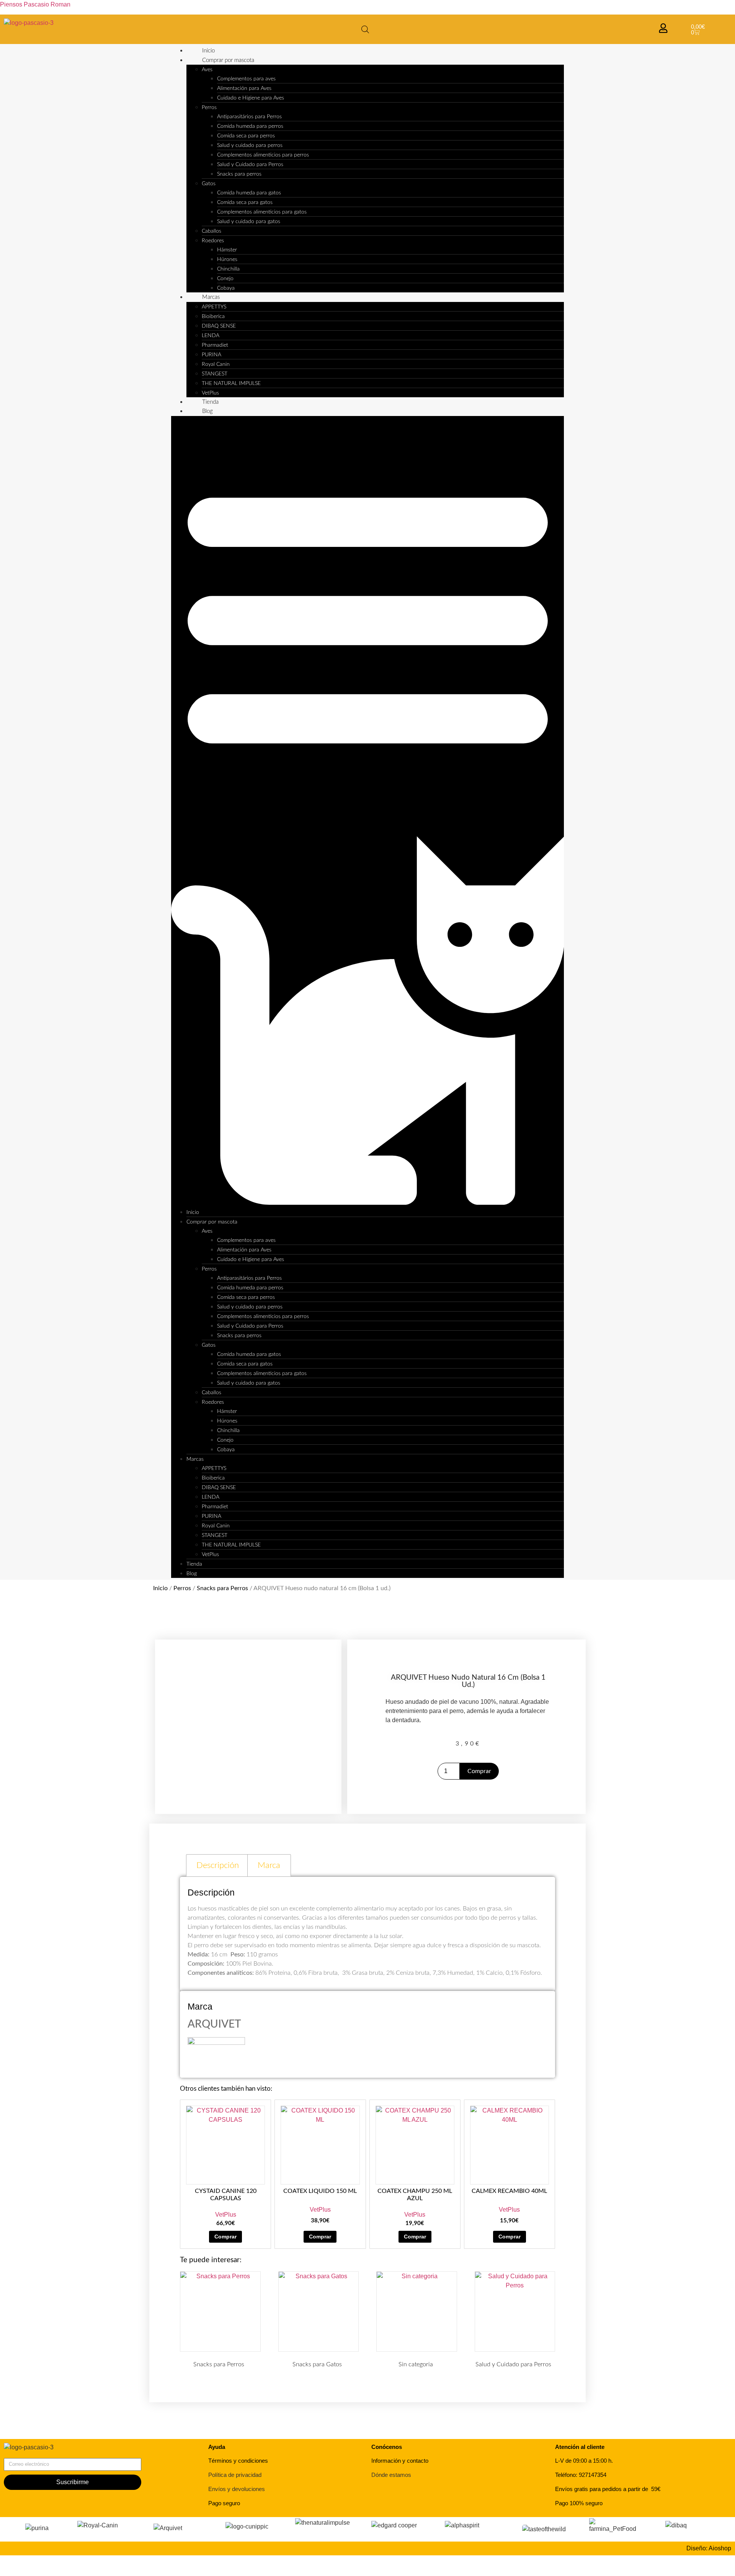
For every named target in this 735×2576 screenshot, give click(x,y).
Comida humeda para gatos (249, 193)
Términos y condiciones (238, 2461)
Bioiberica (213, 316)
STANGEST (215, 374)
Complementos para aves (246, 79)
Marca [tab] (269, 1865)
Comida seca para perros (246, 136)
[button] (368, 812)
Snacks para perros (239, 174)
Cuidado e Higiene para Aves (251, 98)
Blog (207, 411)
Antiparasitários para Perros (249, 117)
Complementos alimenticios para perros (263, 155)
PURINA (212, 355)
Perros (209, 108)
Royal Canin (216, 364)
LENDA (211, 336)
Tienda (210, 402)
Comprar (479, 1771)
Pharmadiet (215, 345)
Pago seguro (224, 2503)
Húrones (227, 259)
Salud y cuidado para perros (250, 145)
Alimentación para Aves (244, 88)
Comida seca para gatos (245, 202)
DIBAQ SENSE (219, 326)
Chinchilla (228, 269)
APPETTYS (214, 307)
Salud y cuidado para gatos (249, 222)
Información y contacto (400, 2461)
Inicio (208, 51)
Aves (207, 70)
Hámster (227, 250)
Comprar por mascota (228, 60)
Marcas (211, 297)
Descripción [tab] (218, 1865)
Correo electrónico (29, 2455)
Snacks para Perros (222, 1588)
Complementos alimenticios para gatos (262, 212)
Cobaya (226, 288)
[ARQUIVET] (216, 2043)
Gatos (209, 184)
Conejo (225, 279)
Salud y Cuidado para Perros (250, 165)
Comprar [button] (225, 2237)
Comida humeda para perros (250, 126)
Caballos (212, 231)
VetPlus (210, 393)
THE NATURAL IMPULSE (231, 383)
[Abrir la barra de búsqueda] (365, 29)
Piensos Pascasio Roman (35, 4)
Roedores (213, 241)
